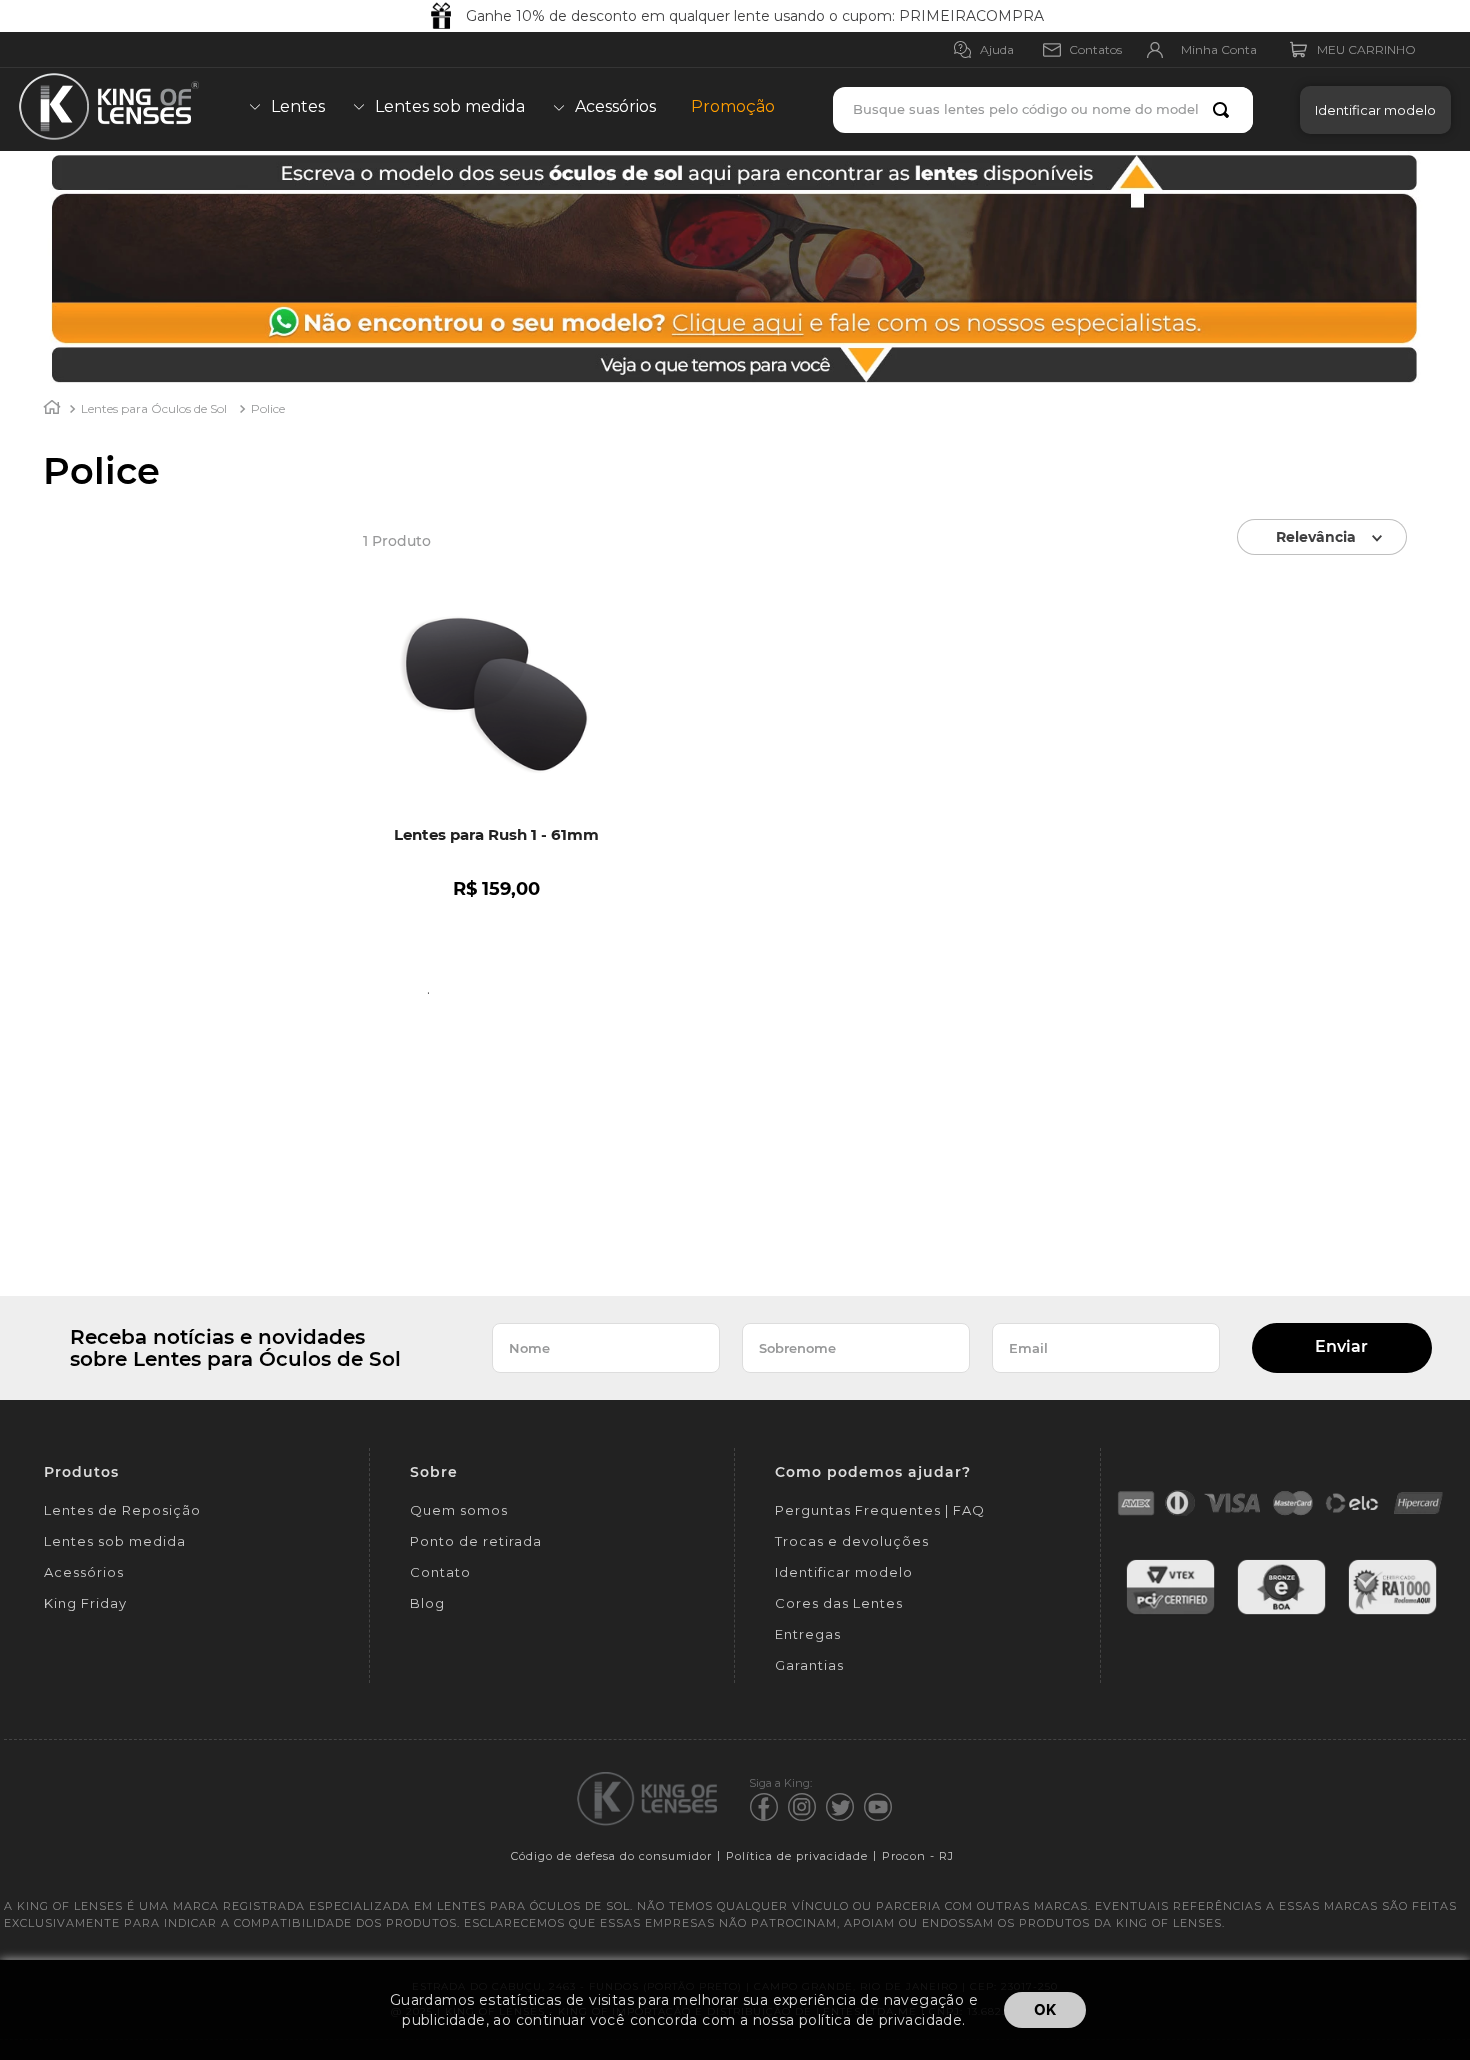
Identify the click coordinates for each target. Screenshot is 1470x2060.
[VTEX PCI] (1170, 1611)
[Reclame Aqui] (1392, 1611)
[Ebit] (1281, 1611)
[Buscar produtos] (1225, 110)
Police (268, 408)
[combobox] (1043, 110)
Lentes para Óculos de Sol (154, 408)
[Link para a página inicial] (52, 409)
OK (1045, 2009)
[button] (1370, 109)
